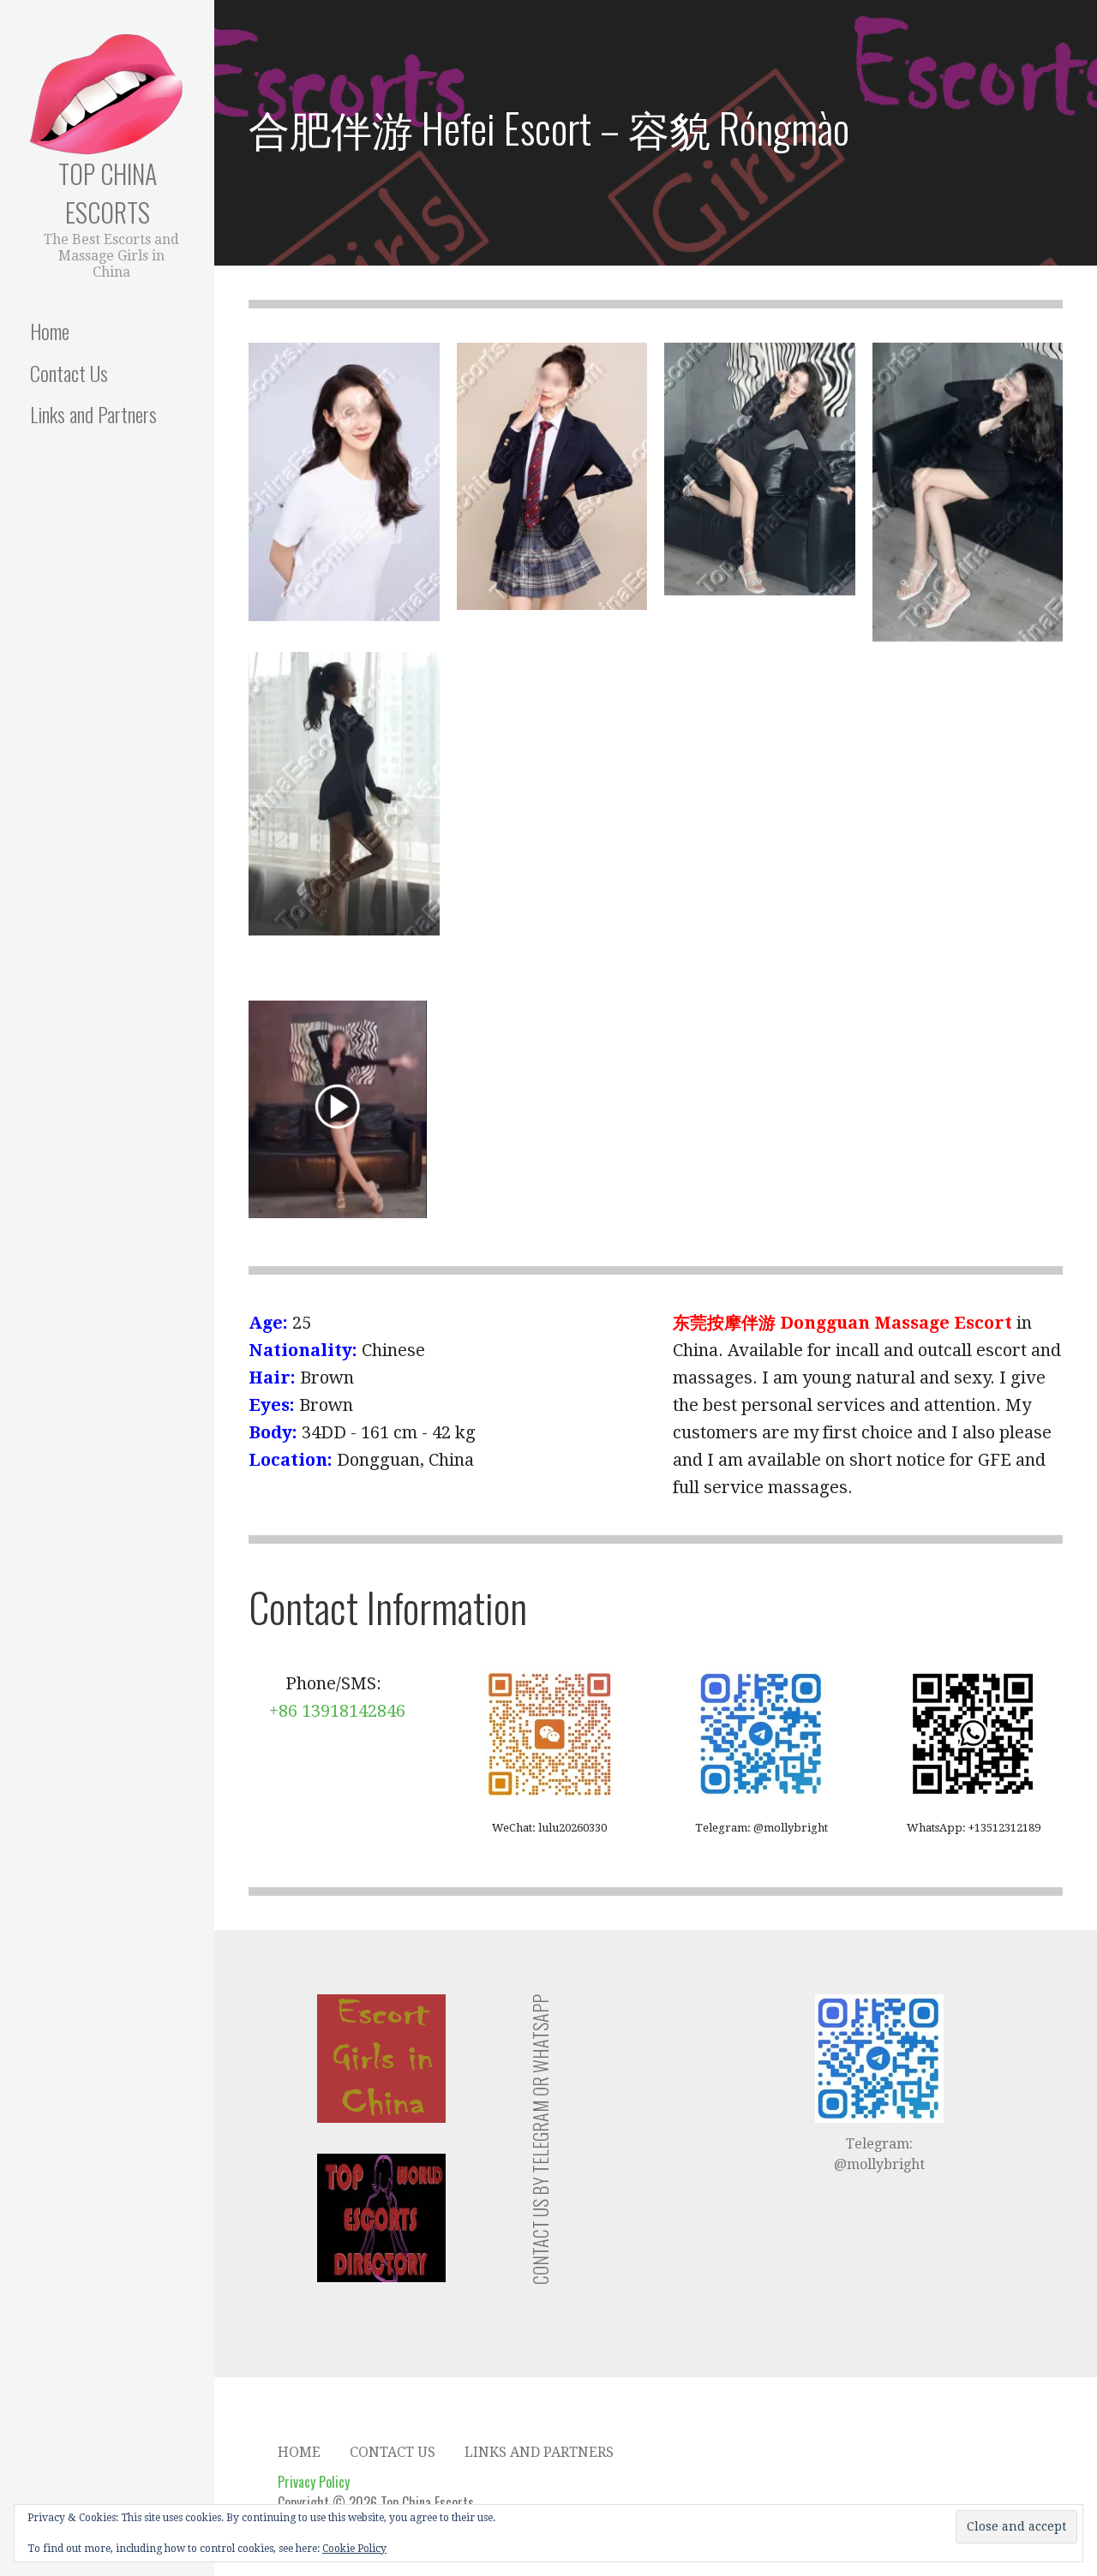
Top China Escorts (108, 193)
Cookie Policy (354, 2549)
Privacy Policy (314, 2482)
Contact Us (69, 373)
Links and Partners (93, 414)
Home (50, 331)
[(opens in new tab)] (338, 1109)
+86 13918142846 (337, 1711)
